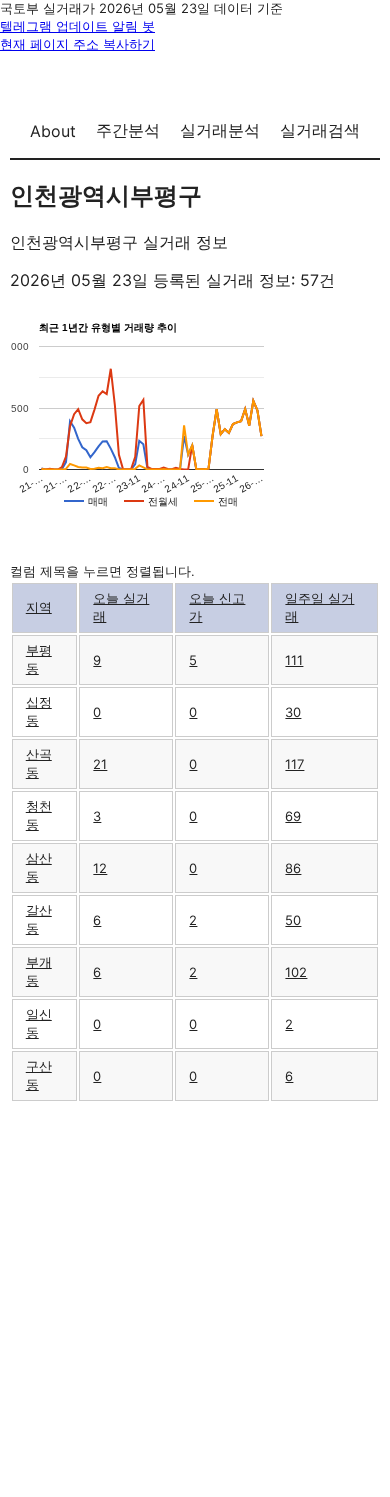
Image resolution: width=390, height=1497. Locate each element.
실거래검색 (320, 130)
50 (293, 920)
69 (293, 816)
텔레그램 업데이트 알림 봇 (77, 26)
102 (296, 972)
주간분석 (128, 130)
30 (293, 712)
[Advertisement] (195, 1298)
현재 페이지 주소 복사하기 (77, 44)
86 (293, 868)
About (53, 131)
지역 (39, 607)
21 (100, 764)
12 (100, 868)
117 (294, 764)
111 (294, 660)
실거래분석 (220, 130)
